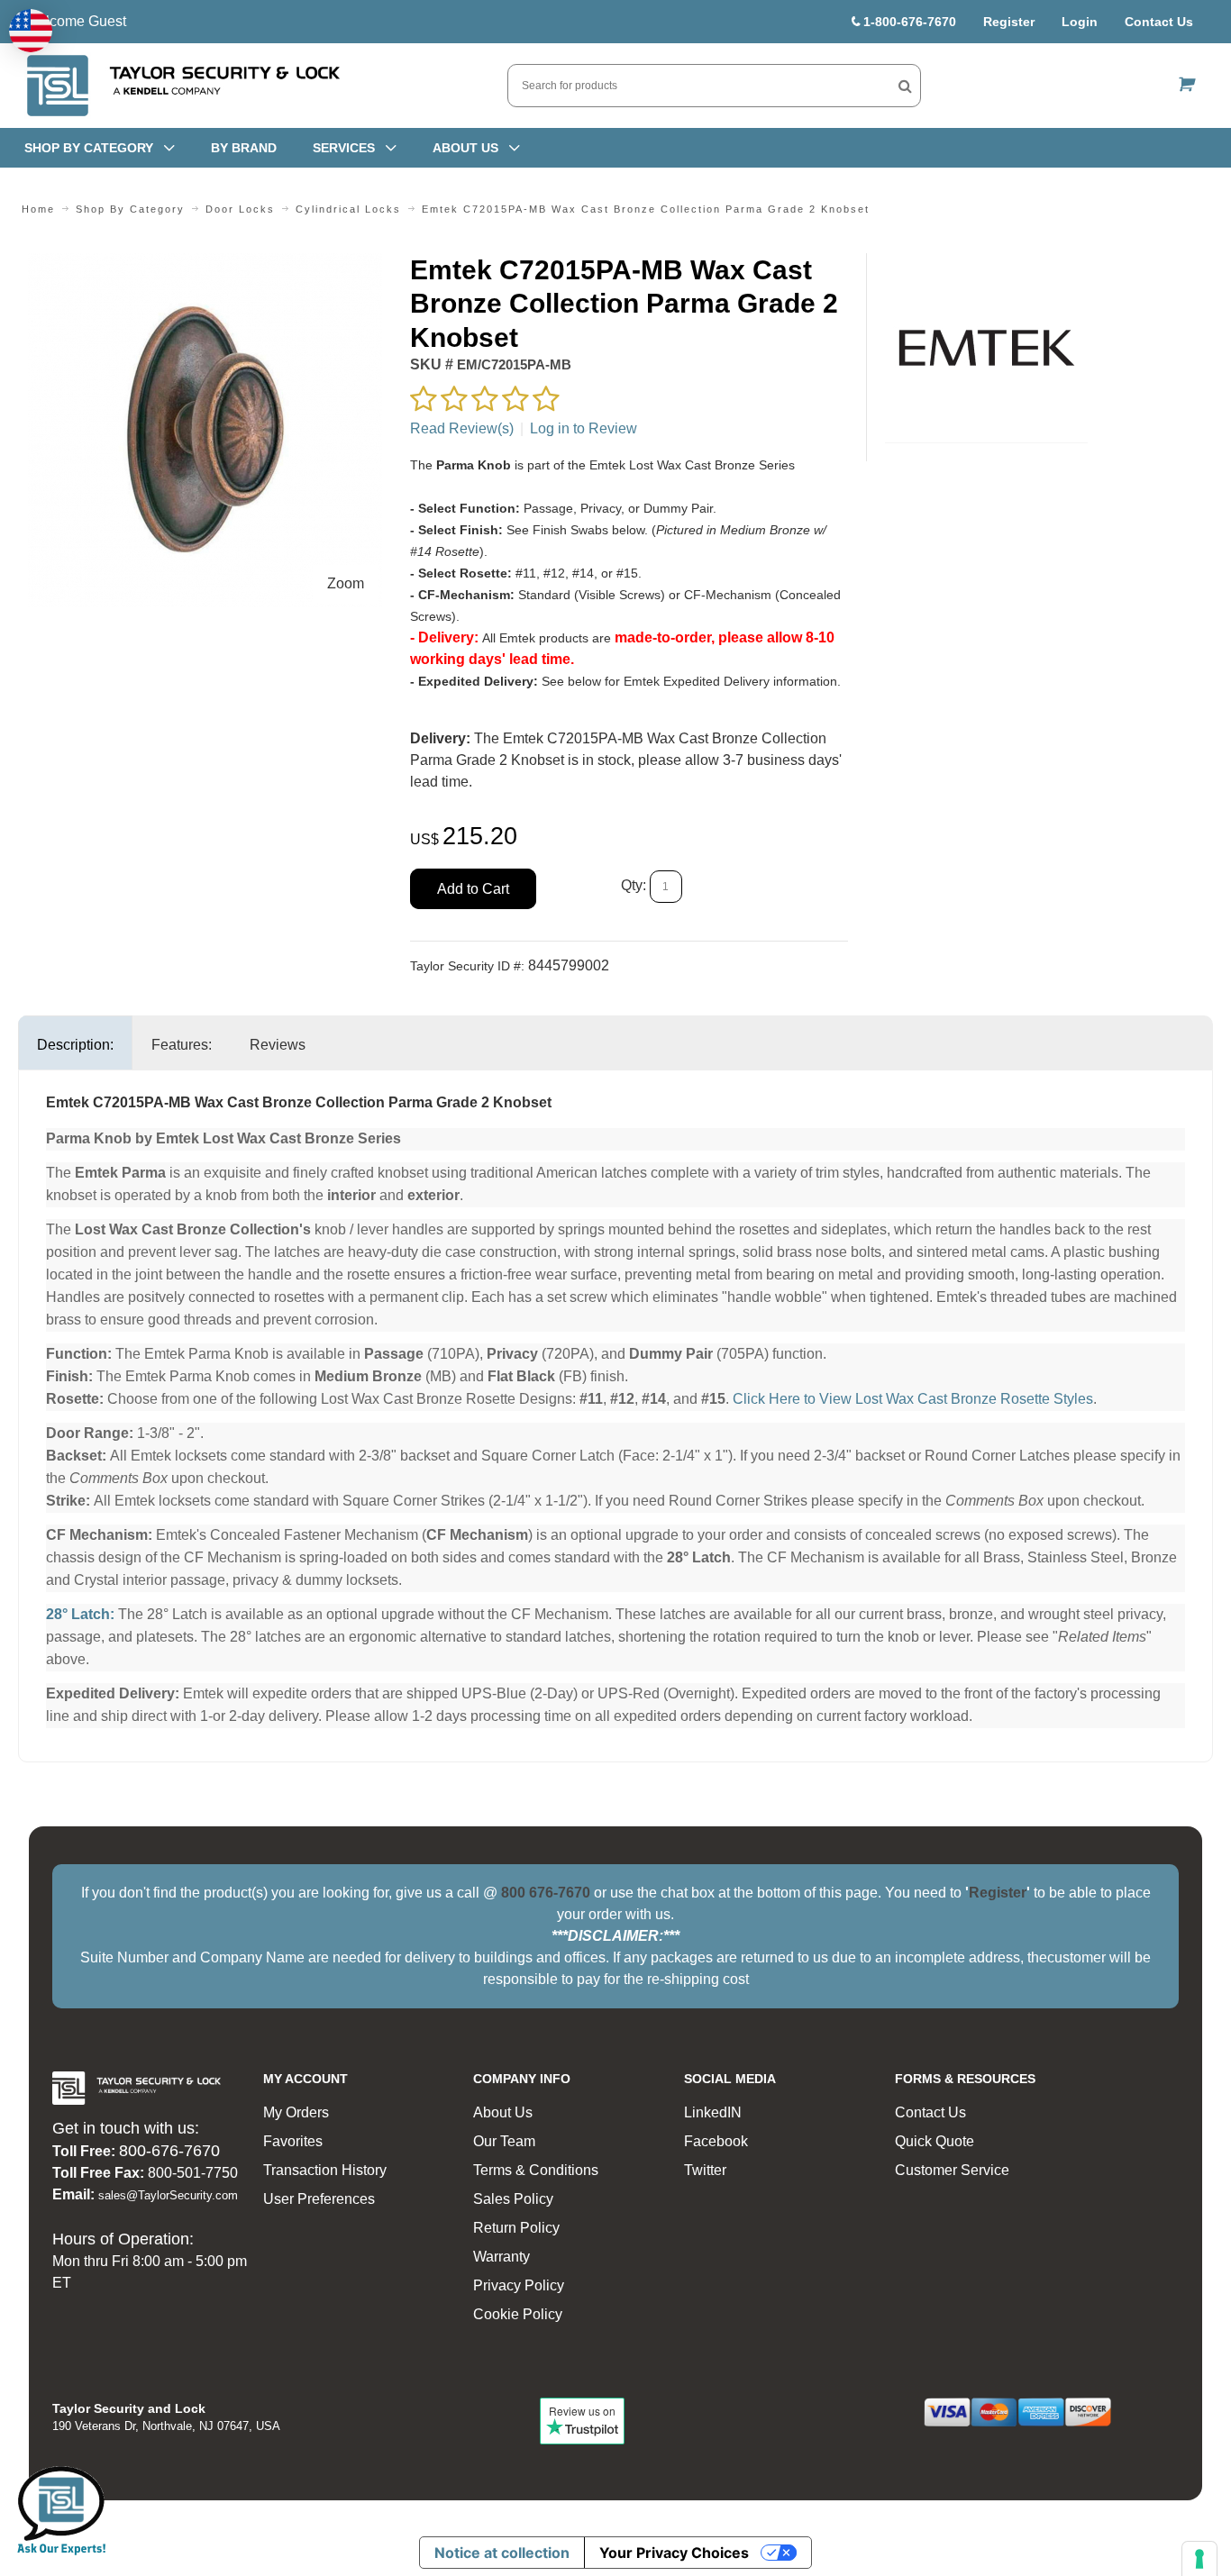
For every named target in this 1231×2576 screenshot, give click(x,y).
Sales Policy (513, 2199)
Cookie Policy (518, 2314)
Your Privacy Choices (674, 2553)
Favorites (293, 2141)
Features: (182, 1045)
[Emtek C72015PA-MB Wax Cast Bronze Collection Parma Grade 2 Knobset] (205, 264)
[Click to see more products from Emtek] (986, 348)
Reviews (278, 1045)
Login (1080, 22)
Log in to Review (584, 428)
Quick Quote (935, 2141)
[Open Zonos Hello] (31, 31)
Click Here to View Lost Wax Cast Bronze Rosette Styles (913, 1399)
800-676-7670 (169, 2151)
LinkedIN (713, 2112)
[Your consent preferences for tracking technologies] (1199, 2559)
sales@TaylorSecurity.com (168, 2195)
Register (1009, 22)
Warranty (502, 2257)
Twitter (705, 2170)
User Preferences (319, 2199)
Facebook (716, 2141)
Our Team (504, 2141)
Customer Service (952, 2170)
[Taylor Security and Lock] (182, 86)
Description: (75, 1045)
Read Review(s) (462, 428)
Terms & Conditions (536, 2170)
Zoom (346, 583)
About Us (503, 2112)
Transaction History (325, 2170)
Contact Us (1159, 22)
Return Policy (516, 2228)
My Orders (296, 2112)
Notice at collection (502, 2553)
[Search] (905, 86)
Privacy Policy (519, 2285)
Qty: (634, 885)
